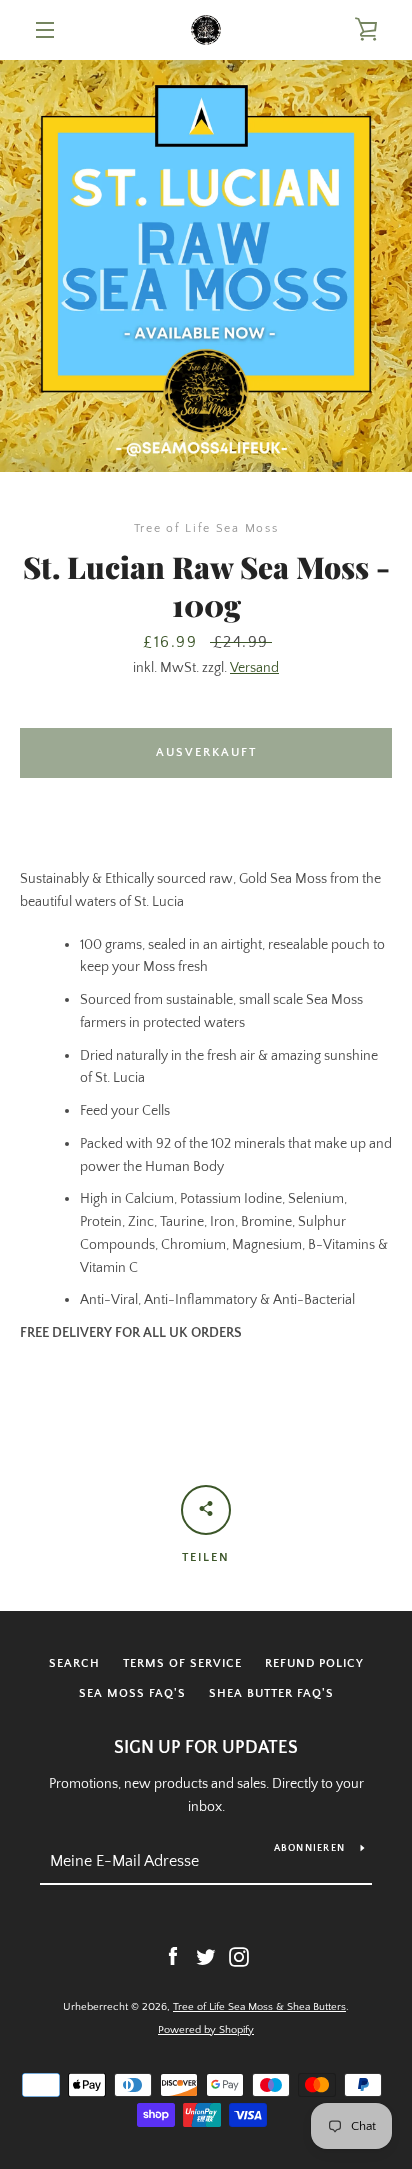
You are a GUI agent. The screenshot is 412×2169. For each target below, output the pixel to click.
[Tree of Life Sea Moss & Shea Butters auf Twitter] (206, 1956)
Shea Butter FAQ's (271, 1693)
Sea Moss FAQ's (132, 1693)
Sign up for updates (206, 1748)
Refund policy (314, 1663)
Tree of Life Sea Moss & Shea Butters (259, 2007)
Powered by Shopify (206, 2030)
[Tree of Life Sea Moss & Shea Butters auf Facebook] (173, 1956)
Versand (254, 668)
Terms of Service (182, 1663)
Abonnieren (310, 1848)
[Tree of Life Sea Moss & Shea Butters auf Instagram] (239, 1956)
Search (74, 1663)
